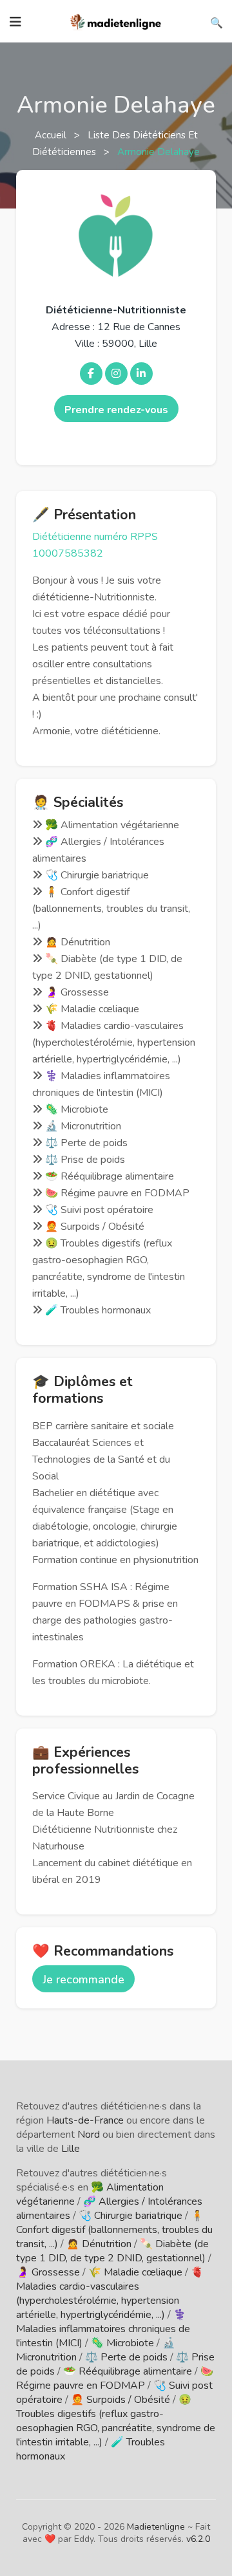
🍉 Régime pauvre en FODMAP (115, 2378)
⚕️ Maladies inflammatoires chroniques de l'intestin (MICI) (103, 2329)
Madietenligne (156, 2527)
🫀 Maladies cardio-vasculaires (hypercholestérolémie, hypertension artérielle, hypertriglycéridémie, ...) (110, 2293)
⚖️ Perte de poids (126, 2357)
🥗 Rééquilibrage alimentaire (128, 2371)
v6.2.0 (198, 2539)
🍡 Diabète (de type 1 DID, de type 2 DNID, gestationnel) (112, 2251)
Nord (89, 2135)
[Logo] (116, 21)
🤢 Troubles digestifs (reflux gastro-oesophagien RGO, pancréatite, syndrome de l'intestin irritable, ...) (116, 2421)
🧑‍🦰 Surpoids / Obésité (121, 2400)
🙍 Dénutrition (99, 2244)
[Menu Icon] (15, 22)
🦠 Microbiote (122, 2343)
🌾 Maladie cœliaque (135, 2272)
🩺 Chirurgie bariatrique (130, 2216)
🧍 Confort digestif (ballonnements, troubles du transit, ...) (114, 2230)
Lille (71, 2149)
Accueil (52, 135)
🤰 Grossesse (48, 2272)
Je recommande (83, 1979)
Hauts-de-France (85, 2120)
